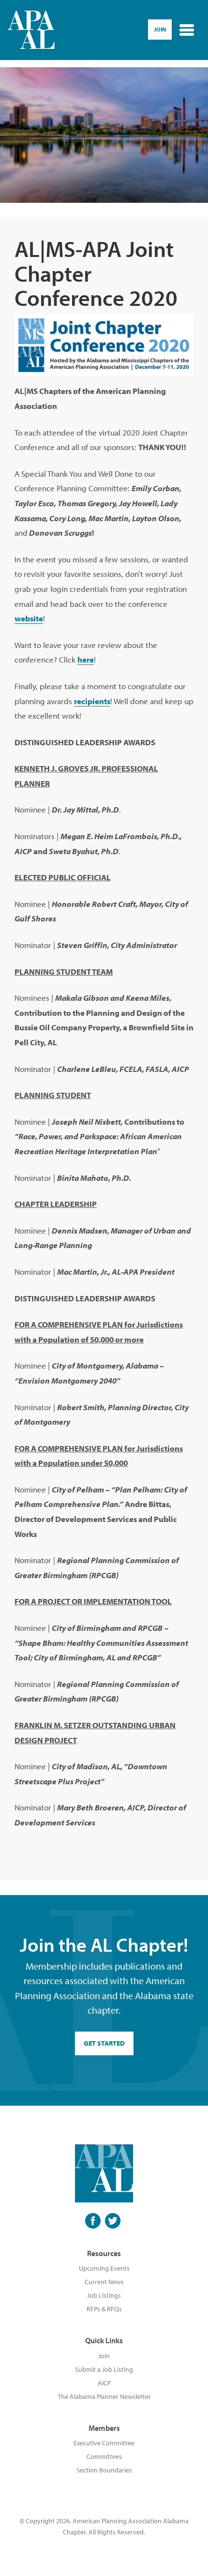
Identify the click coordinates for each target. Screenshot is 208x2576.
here (86, 659)
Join (104, 2356)
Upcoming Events (104, 2268)
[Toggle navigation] (187, 30)
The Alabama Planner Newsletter (104, 2396)
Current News (104, 2282)
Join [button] (160, 29)
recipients (92, 701)
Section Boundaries (104, 2470)
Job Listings (104, 2295)
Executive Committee (104, 2443)
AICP (104, 2383)
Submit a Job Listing (104, 2369)
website (29, 618)
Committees (104, 2456)
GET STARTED (104, 2043)
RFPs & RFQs (104, 2309)
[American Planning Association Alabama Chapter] (31, 30)
